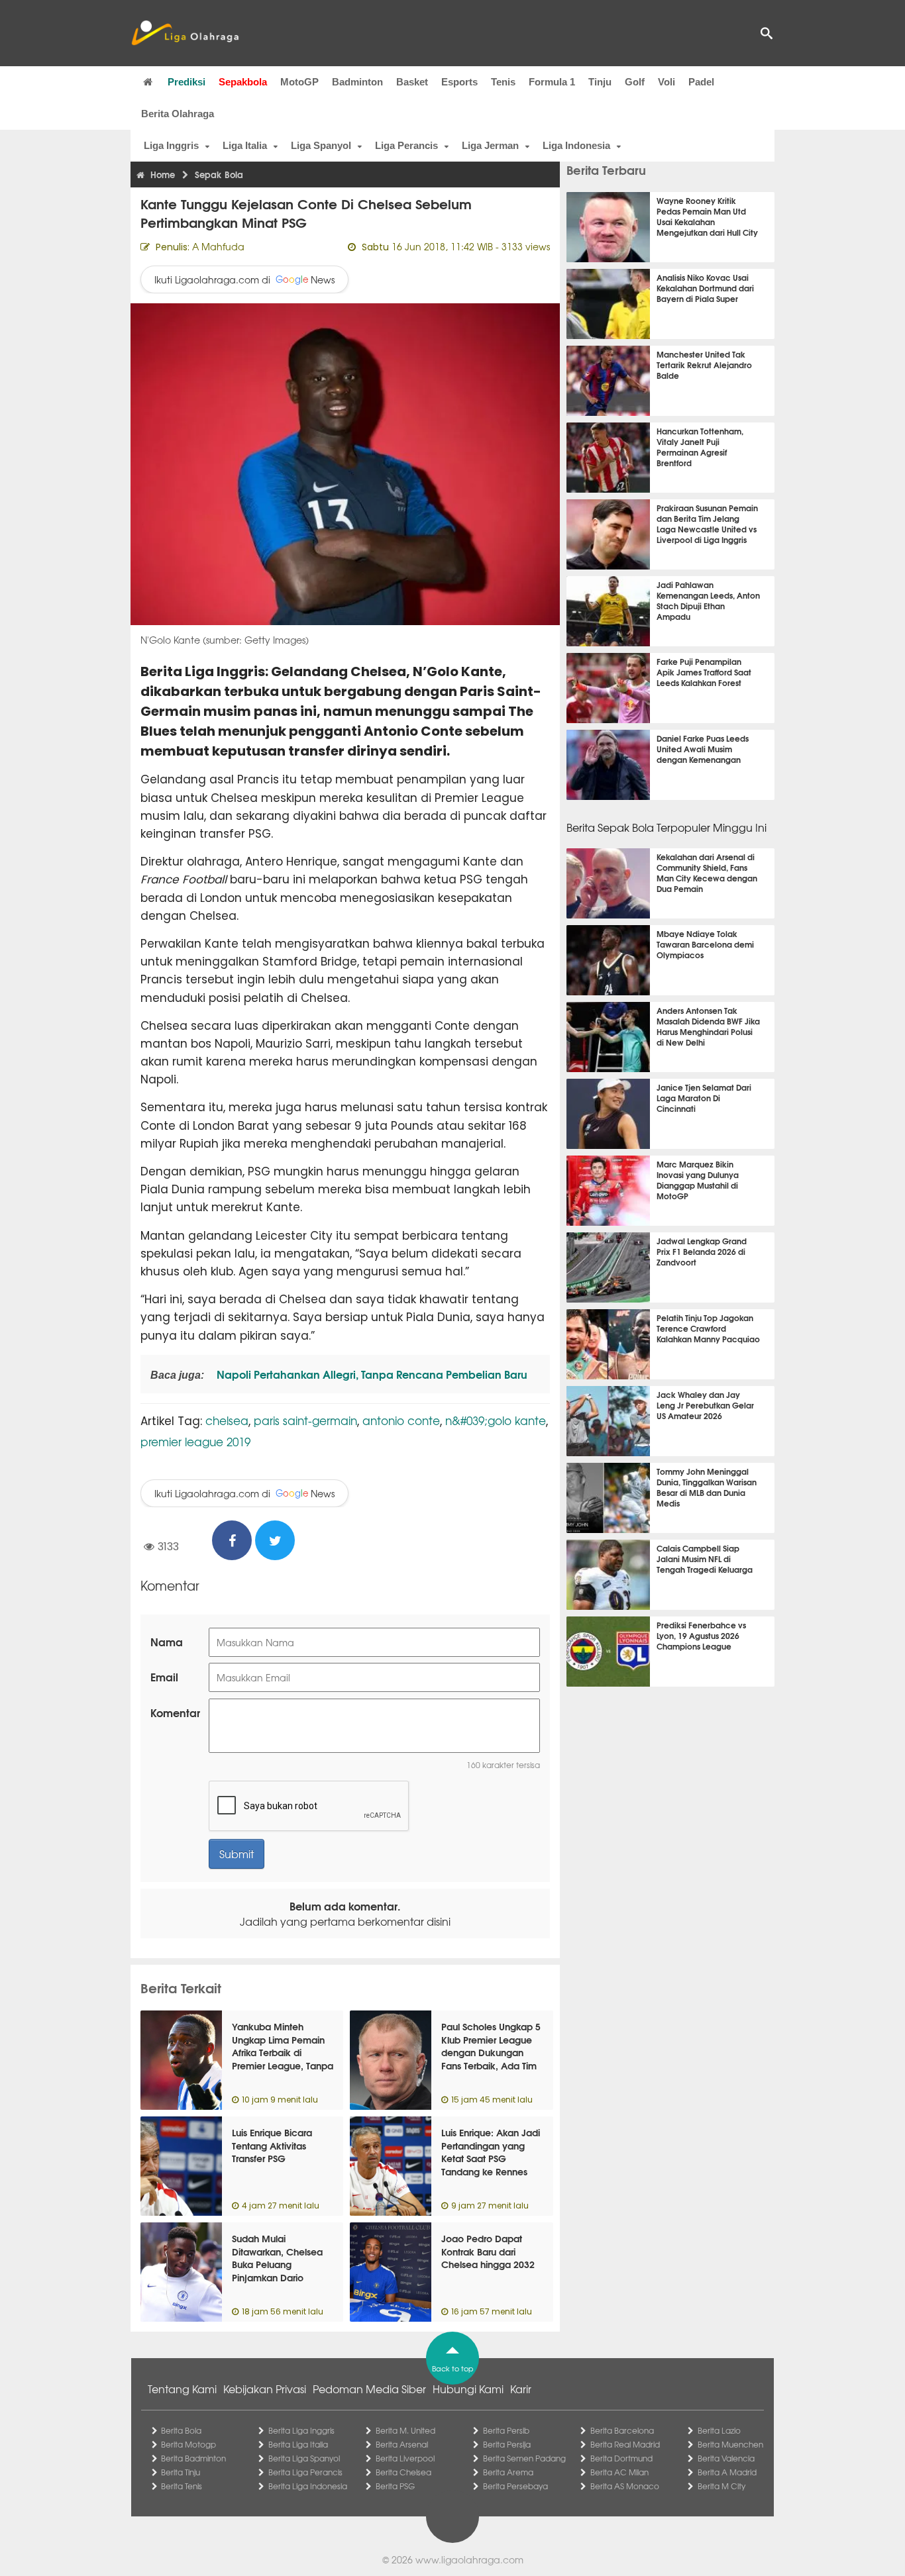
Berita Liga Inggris (301, 2430)
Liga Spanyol (321, 145)
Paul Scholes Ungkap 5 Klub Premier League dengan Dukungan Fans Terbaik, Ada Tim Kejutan (491, 2052)
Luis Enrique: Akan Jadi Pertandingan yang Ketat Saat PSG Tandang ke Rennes (491, 2152)
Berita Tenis (182, 2486)
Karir (521, 2389)
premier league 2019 (195, 1441)
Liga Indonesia (576, 145)
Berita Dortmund (621, 2458)
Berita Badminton (193, 2458)
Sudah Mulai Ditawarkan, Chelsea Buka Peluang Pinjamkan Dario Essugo (277, 2264)
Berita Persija (507, 2444)
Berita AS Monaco (625, 2486)
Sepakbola (243, 82)
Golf (635, 82)
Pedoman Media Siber (369, 2389)
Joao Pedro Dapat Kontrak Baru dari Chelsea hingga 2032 (488, 2251)
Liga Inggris (171, 145)
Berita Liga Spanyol (304, 2458)
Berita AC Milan (619, 2472)
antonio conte (401, 1420)
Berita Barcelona (622, 2430)
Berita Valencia (726, 2458)
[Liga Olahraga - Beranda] (185, 33)
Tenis (503, 82)
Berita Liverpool (405, 2458)
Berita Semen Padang (524, 2458)
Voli (666, 82)
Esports (459, 82)
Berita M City (721, 2486)
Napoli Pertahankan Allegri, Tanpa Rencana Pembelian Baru (371, 1374)
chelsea (227, 1420)
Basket (412, 82)
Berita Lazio (719, 2430)
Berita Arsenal (402, 2444)
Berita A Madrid (727, 2472)
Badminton (357, 82)
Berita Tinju (181, 2472)
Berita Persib (506, 2430)
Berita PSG (395, 2486)
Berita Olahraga (178, 114)
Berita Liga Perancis (305, 2472)
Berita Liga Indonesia (308, 2486)
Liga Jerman (490, 145)
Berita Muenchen (730, 2444)
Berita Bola (181, 2430)
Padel (701, 82)
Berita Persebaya (515, 2486)
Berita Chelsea (403, 2472)
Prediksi (186, 82)
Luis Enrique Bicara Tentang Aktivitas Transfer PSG (272, 2145)
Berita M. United (405, 2430)
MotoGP (299, 82)
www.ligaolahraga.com (469, 2559)
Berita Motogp (188, 2444)
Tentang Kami (182, 2389)
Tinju (600, 82)
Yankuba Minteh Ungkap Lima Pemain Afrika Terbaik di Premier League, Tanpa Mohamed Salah (283, 2052)
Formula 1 (552, 82)
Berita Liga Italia (298, 2444)
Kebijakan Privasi (265, 2389)
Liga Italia (245, 145)
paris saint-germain (305, 1420)
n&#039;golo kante (496, 1420)
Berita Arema (508, 2472)
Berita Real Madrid (625, 2444)
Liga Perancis (406, 145)
